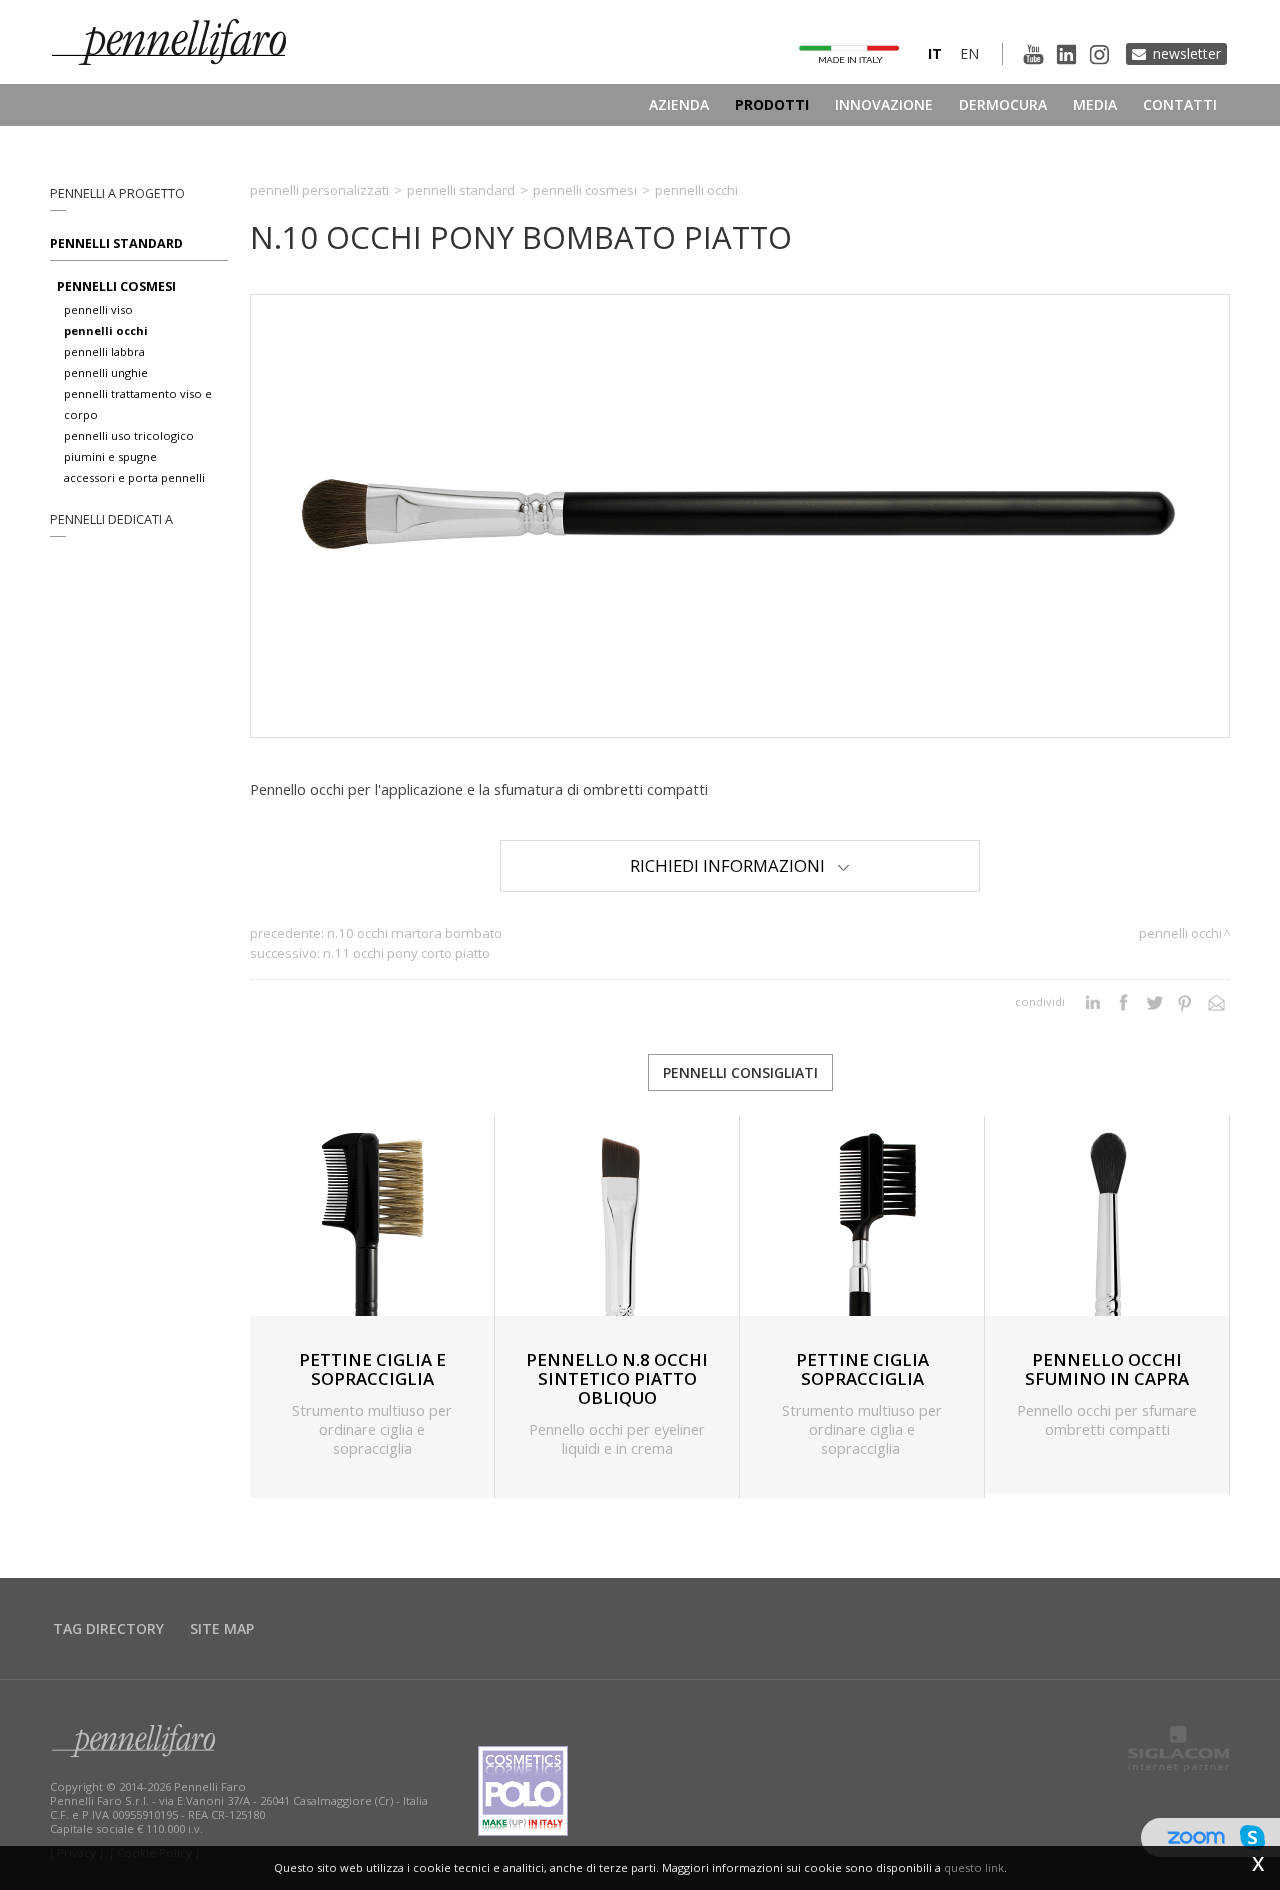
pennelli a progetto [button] (117, 193)
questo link (974, 1867)
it (935, 53)
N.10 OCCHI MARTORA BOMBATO (414, 933)
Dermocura (1003, 104)
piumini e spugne (110, 456)
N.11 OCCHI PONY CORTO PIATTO (406, 953)
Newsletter (1187, 53)
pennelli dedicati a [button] (111, 519)
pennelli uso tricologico (129, 435)
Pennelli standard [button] (116, 243)
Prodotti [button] (772, 104)
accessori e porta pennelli (134, 477)
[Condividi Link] (1216, 1002)
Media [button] (1095, 104)
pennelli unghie (106, 372)
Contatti (1180, 104)
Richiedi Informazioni (733, 865)
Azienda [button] (679, 104)
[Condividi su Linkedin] (1092, 1002)
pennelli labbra (104, 351)
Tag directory (108, 1628)
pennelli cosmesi (116, 286)
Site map (222, 1628)
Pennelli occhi (696, 190)
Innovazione (884, 104)
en (969, 53)
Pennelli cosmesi (585, 190)
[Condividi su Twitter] (1154, 1002)
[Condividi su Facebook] (1123, 1002)
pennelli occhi (106, 330)
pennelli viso (98, 309)
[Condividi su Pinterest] (1185, 1002)
